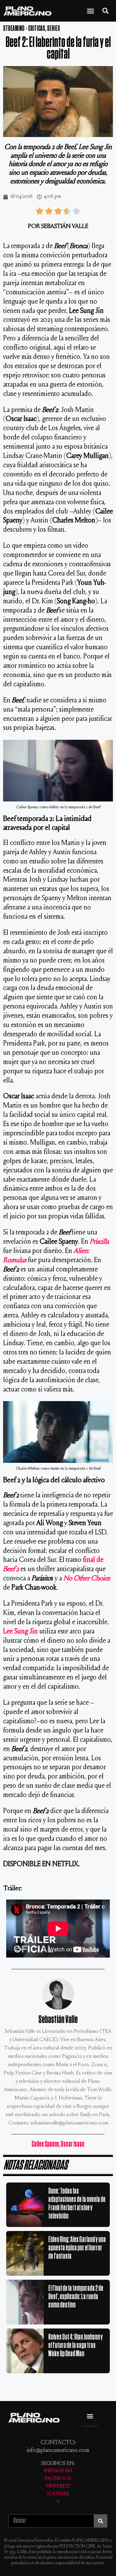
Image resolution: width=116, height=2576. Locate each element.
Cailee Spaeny (45, 2144)
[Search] (100, 2521)
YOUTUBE (58, 2494)
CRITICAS (37, 29)
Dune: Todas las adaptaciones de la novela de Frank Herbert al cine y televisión (77, 2204)
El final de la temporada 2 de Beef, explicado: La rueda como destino (76, 2297)
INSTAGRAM (58, 2471)
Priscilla (99, 1242)
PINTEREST (58, 2487)
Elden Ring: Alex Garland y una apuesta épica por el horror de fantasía (77, 2248)
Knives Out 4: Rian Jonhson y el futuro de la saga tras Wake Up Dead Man (75, 2345)
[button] (91, 11)
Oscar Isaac (73, 2144)
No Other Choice (87, 1579)
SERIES (54, 29)
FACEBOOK (58, 2479)
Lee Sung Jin (20, 1632)
